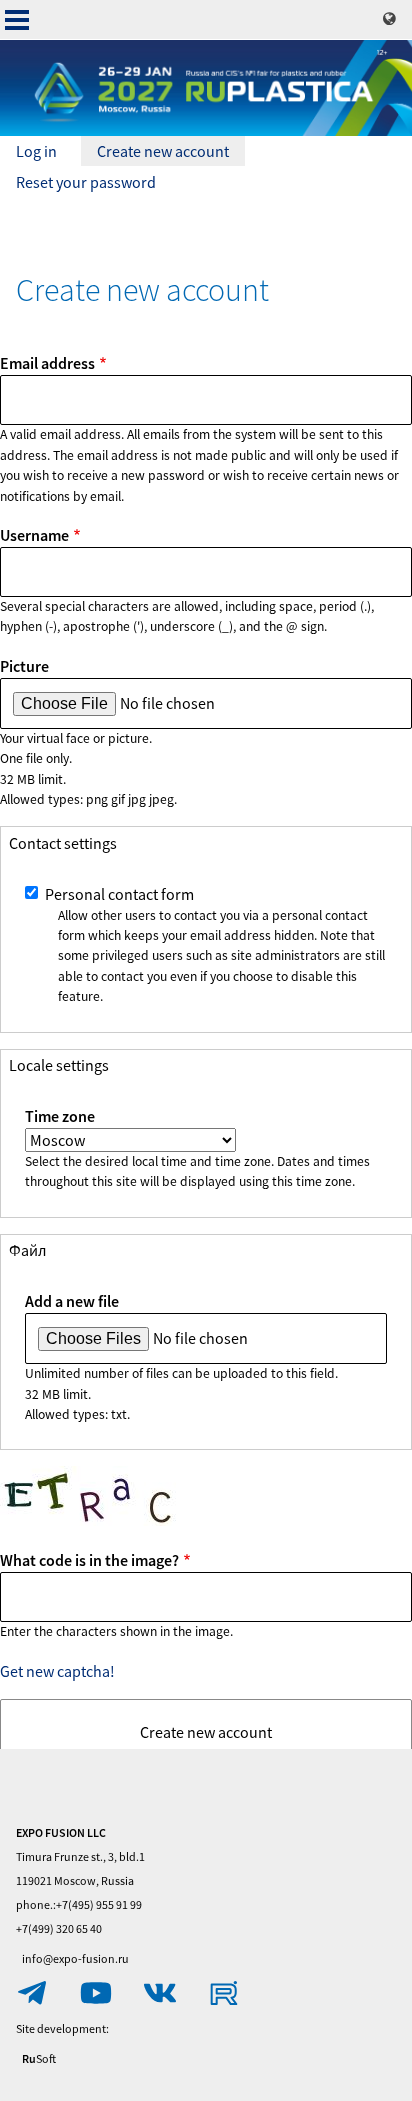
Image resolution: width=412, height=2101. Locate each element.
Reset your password (86, 182)
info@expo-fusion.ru (75, 1958)
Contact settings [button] (63, 843)
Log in (36, 151)
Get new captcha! (57, 1671)
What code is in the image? (89, 1560)
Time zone (60, 1116)
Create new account (171, 153)
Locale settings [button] (59, 1065)
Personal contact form (119, 894)
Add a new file (72, 1301)
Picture (24, 666)
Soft (39, 2058)
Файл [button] (28, 1250)
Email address (47, 363)
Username (34, 535)
